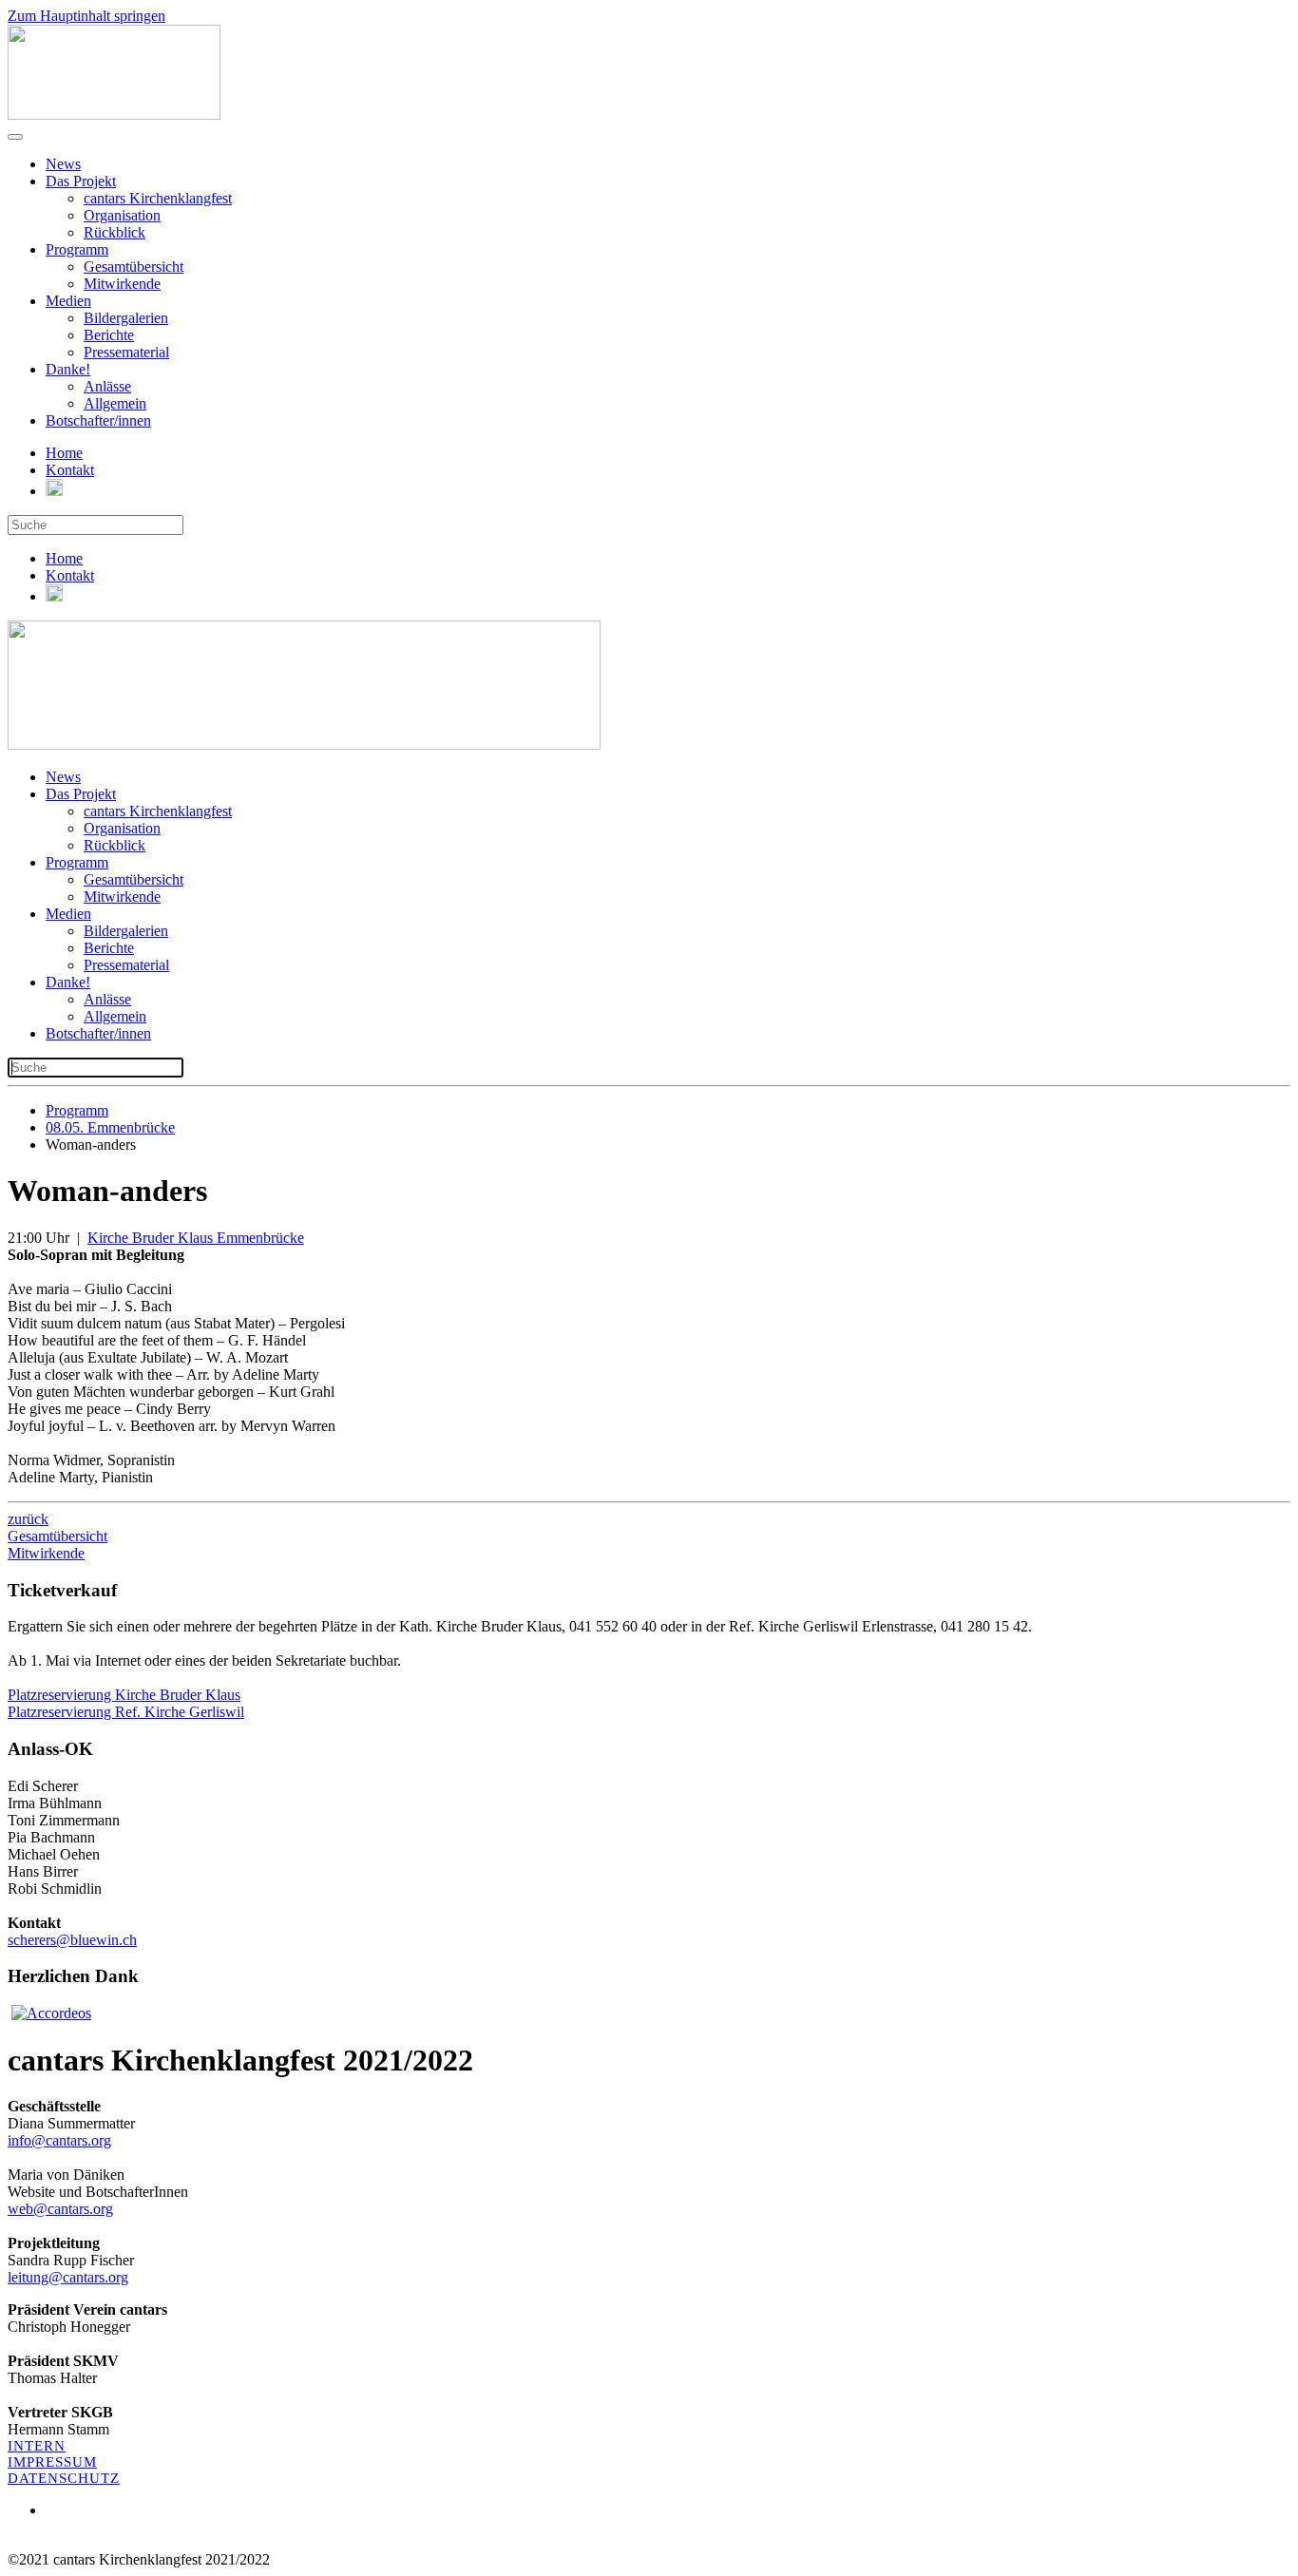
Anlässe (107, 386)
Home (64, 453)
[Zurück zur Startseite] (114, 114)
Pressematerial (126, 352)
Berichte (109, 335)
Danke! (68, 369)
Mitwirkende (122, 284)
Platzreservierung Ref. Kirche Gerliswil (126, 1712)
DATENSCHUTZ (64, 2478)
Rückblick (115, 232)
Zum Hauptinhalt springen (86, 16)
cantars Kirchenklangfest (158, 198)
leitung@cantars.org (68, 2277)
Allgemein (115, 403)
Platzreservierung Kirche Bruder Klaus (124, 1695)
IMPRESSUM (52, 2462)
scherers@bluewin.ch (72, 1940)
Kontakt (70, 470)
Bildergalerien (126, 318)
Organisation (122, 215)
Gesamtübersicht (134, 267)
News (63, 164)
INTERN (37, 2446)
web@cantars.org (60, 2209)
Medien (68, 301)
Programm (77, 249)
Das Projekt (81, 181)
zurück (28, 1519)
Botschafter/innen (98, 420)
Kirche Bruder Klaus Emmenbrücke (196, 1238)
